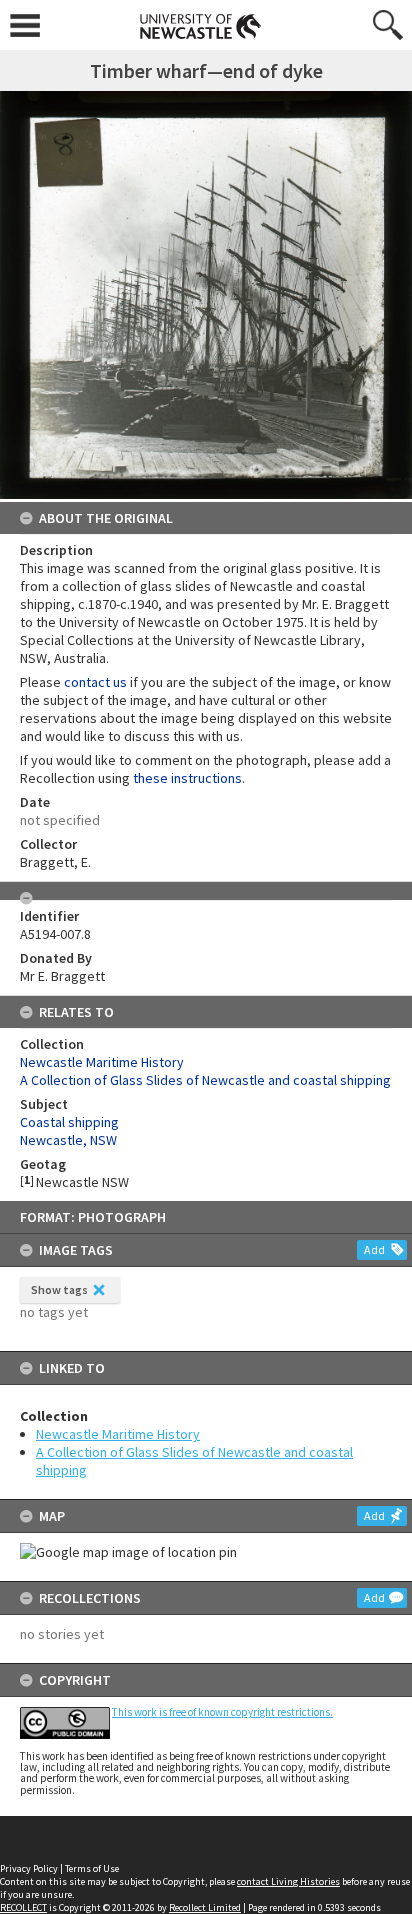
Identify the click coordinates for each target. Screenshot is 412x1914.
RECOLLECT (23, 1907)
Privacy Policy (29, 1868)
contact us (95, 682)
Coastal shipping (69, 1122)
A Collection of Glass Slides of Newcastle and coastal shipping (205, 1080)
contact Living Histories (288, 1881)
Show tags (59, 1289)
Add (374, 1249)
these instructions (187, 778)
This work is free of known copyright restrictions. (222, 1712)
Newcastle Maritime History (118, 1434)
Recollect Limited (205, 1907)
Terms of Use (92, 1868)
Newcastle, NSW (68, 1140)
